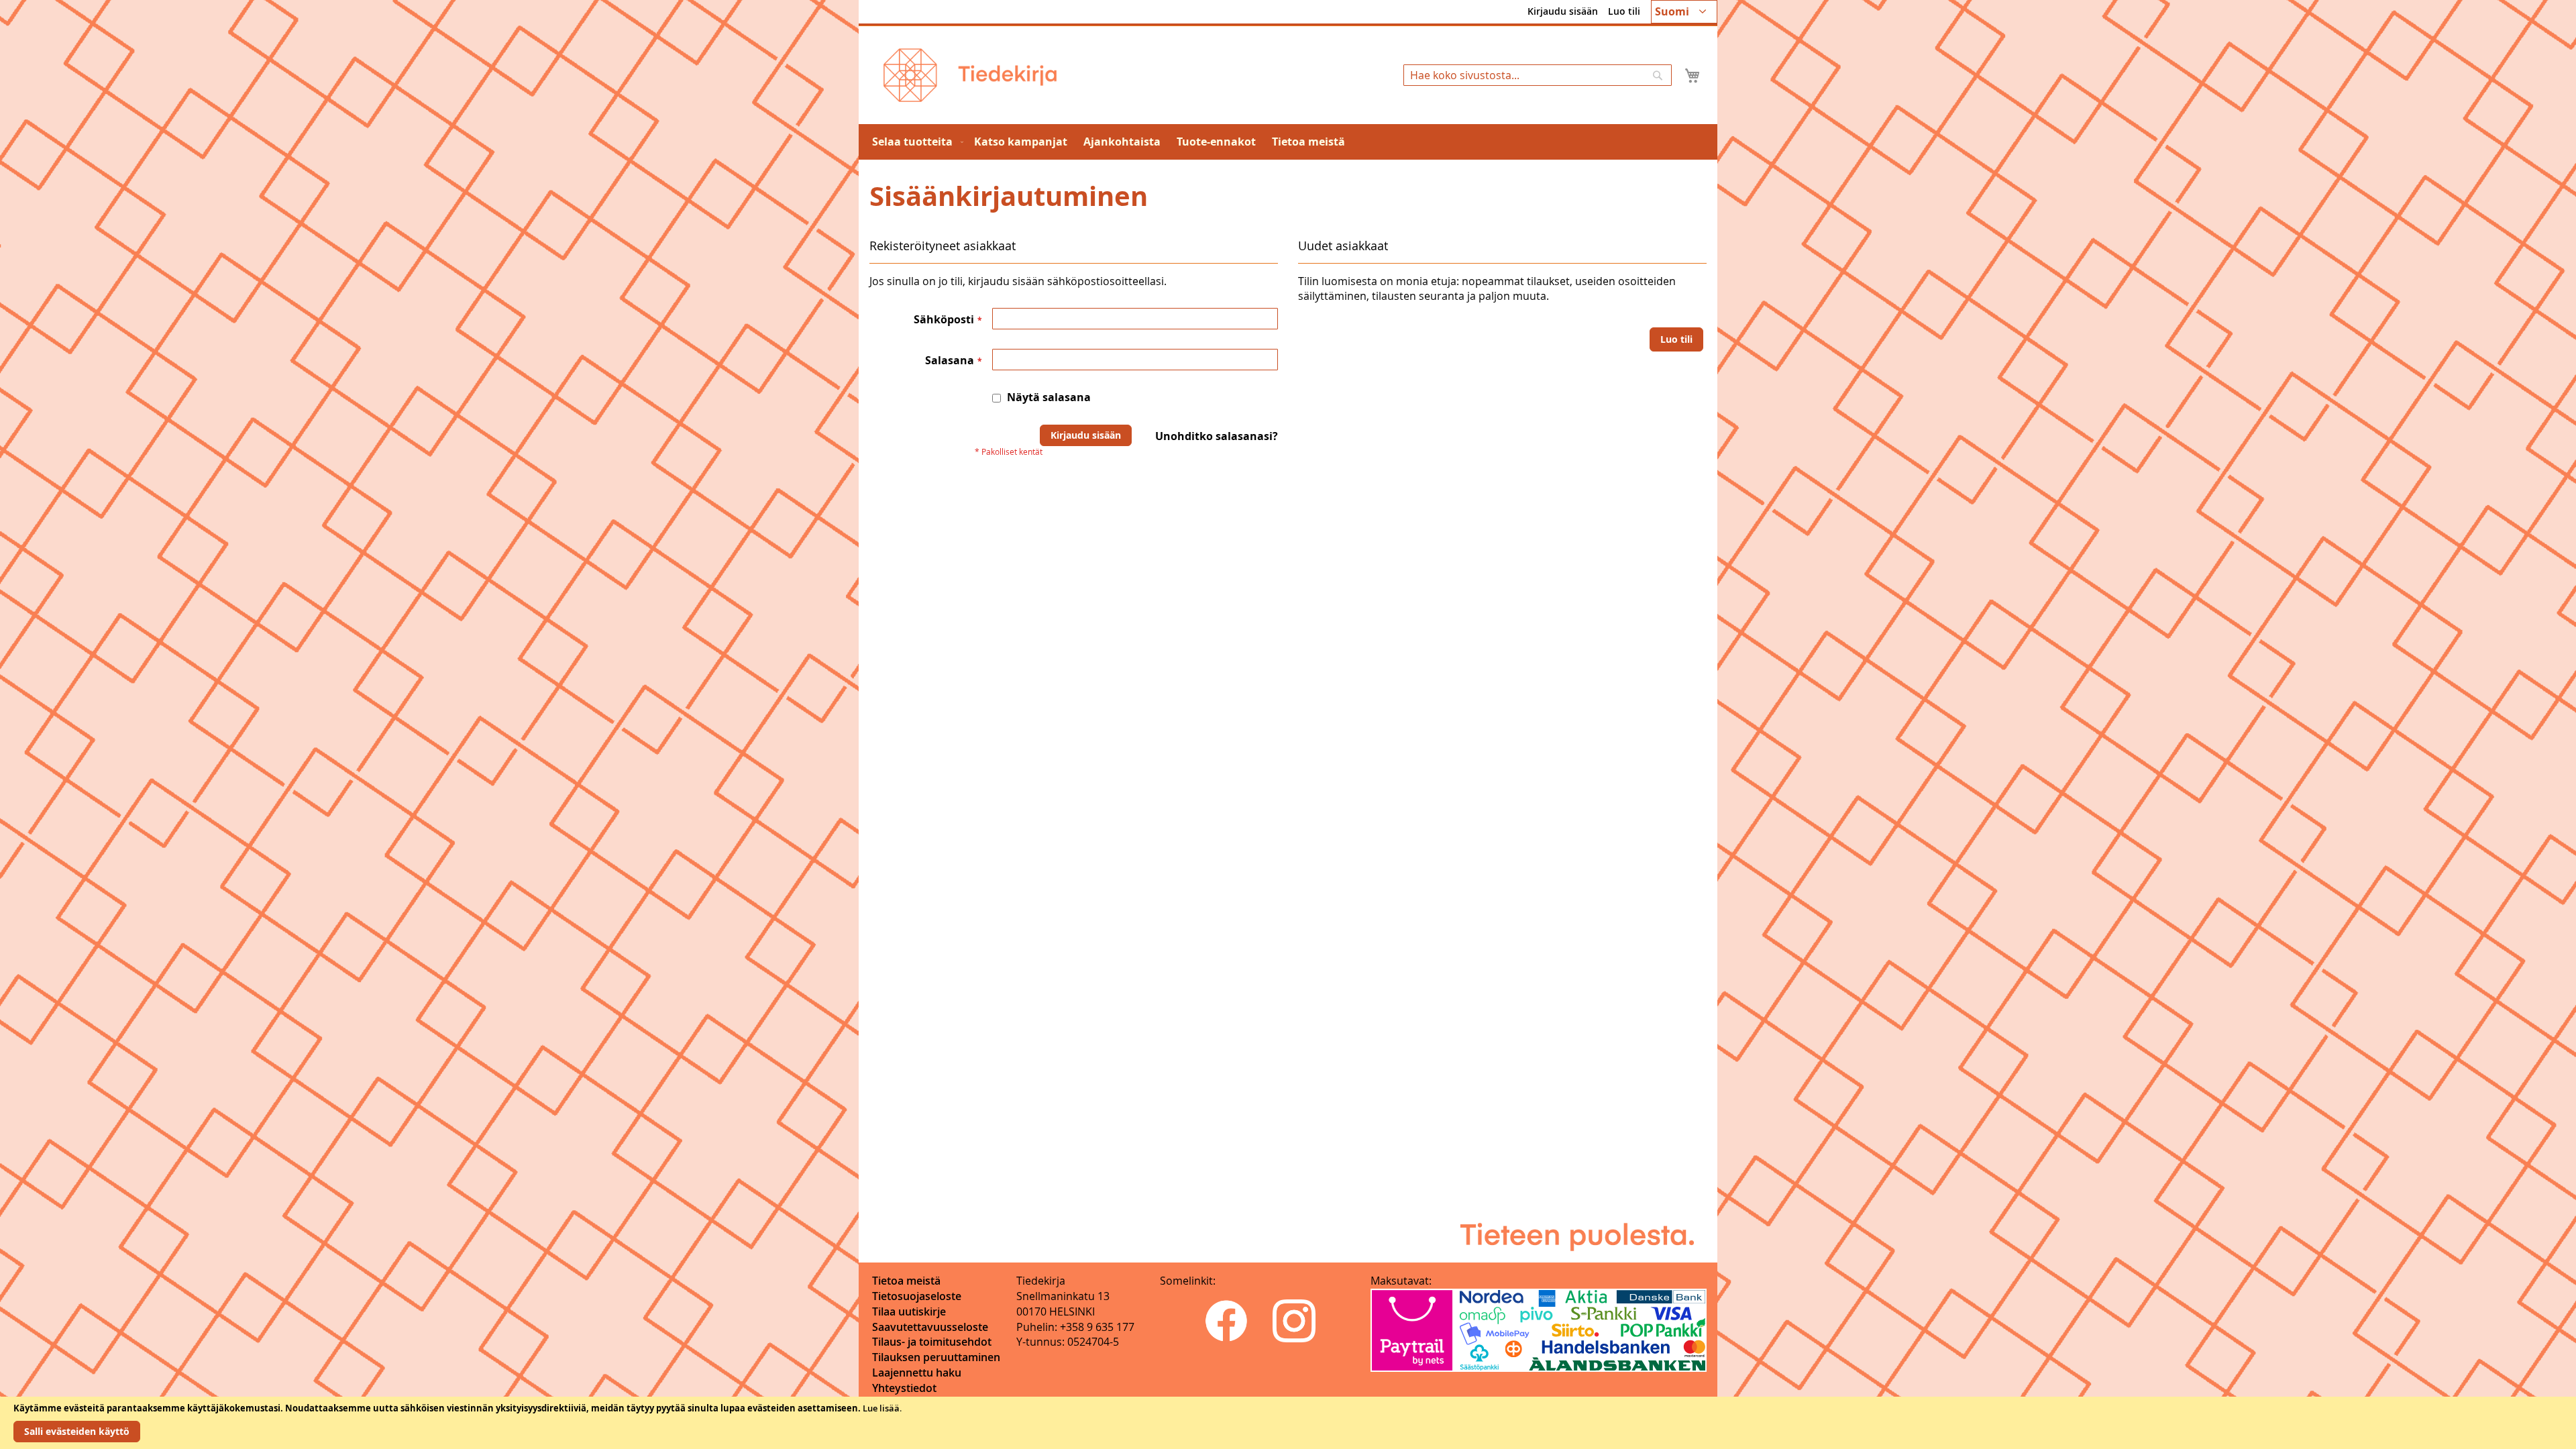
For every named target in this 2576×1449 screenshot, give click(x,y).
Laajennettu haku (917, 1373)
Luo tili (1624, 11)
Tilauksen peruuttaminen (936, 1357)
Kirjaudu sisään (1563, 11)
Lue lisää (881, 1408)
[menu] (1288, 142)
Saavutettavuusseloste (930, 1327)
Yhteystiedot (904, 1388)
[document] (1288, 1423)
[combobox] (1538, 75)
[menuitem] (915, 142)
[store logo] (970, 75)
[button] (1684, 12)
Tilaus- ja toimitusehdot (932, 1342)
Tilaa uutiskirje (909, 1311)
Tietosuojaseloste (917, 1296)
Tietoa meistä (906, 1281)
